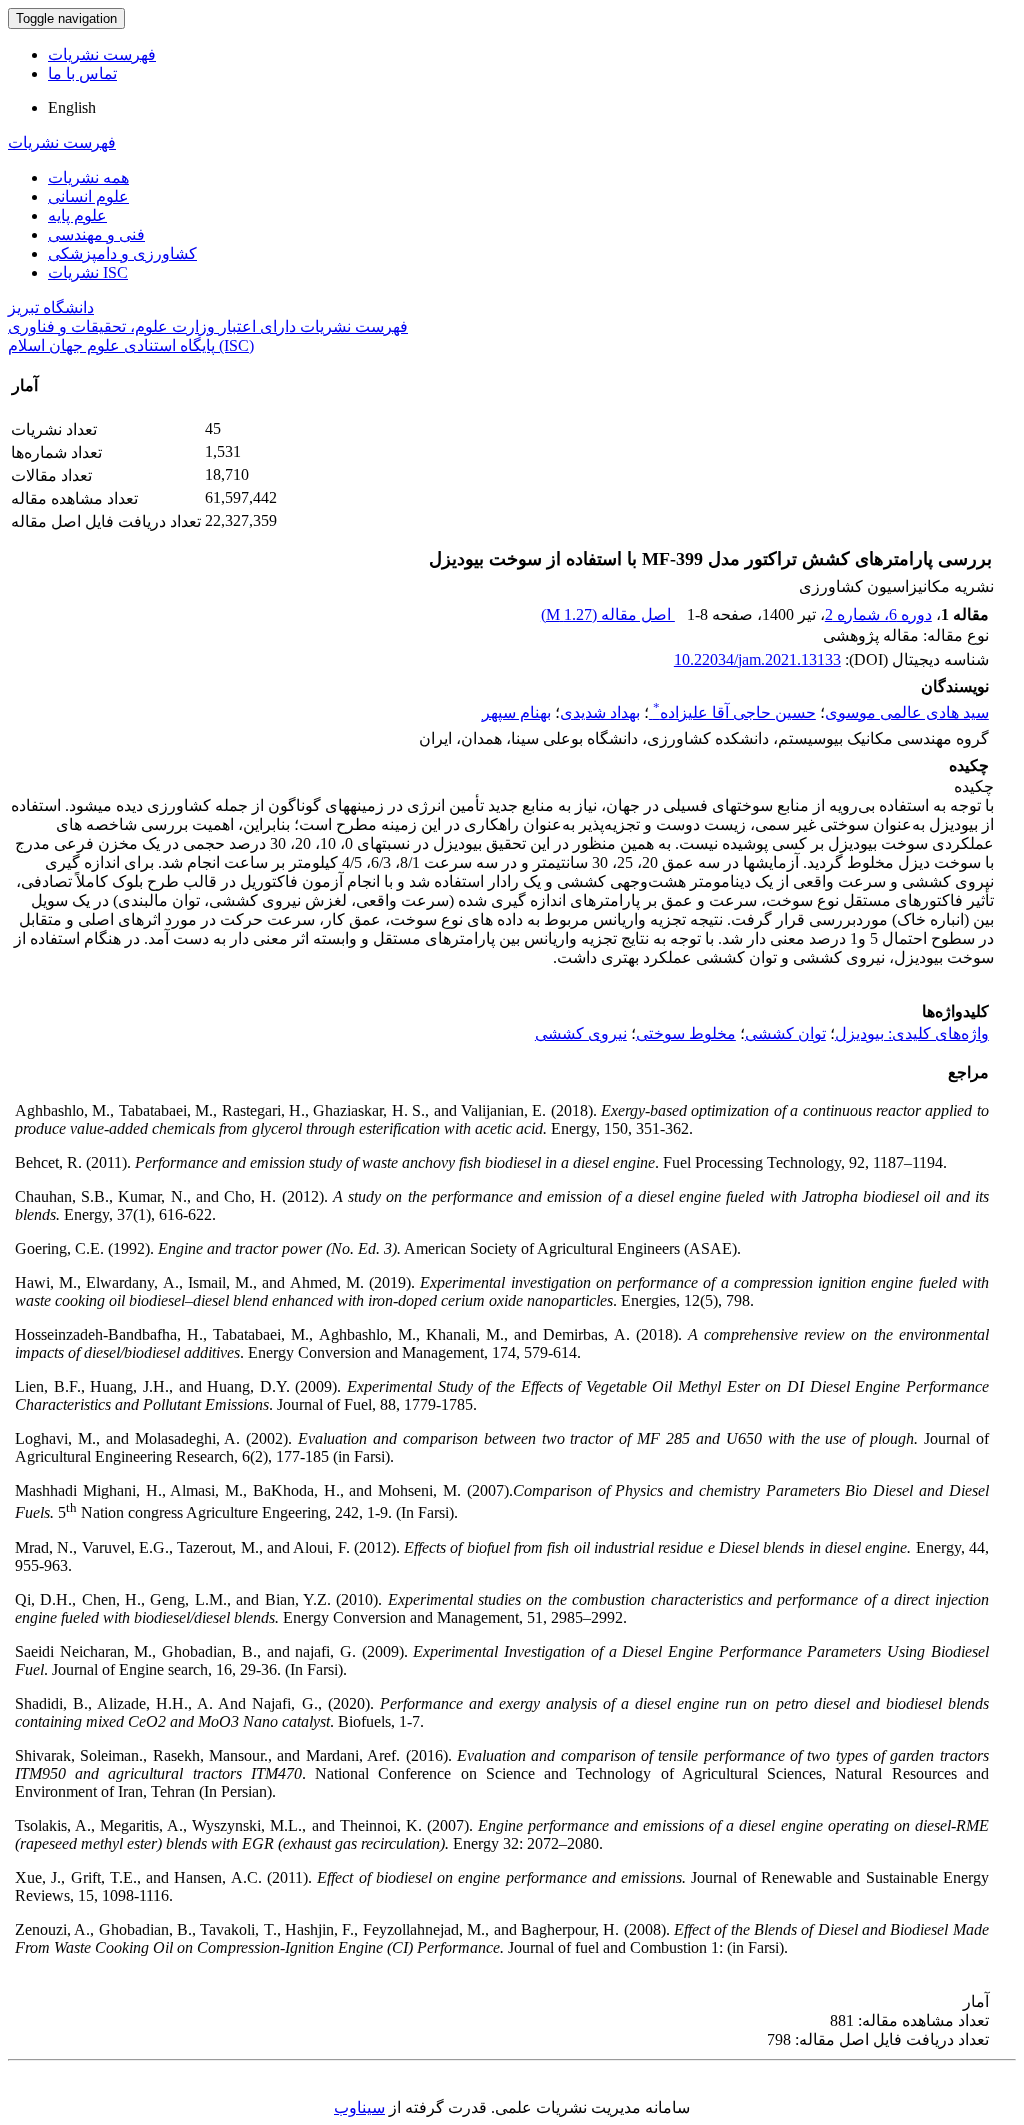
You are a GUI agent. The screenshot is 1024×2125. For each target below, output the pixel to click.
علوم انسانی (88, 196)
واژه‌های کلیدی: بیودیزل (912, 1033)
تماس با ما (82, 73)
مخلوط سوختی (686, 1033)
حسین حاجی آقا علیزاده (734, 712)
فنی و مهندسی (96, 234)
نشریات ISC (88, 272)
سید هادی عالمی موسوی (907, 712)
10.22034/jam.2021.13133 (757, 659)
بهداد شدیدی (600, 712)
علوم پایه (77, 215)
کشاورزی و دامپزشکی (122, 253)
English (72, 107)
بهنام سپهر (516, 712)
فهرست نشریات (102, 54)
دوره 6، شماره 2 (878, 614)
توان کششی (785, 1033)
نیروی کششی (581, 1033)
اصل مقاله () (608, 614)
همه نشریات (88, 177)
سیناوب (359, 2107)
